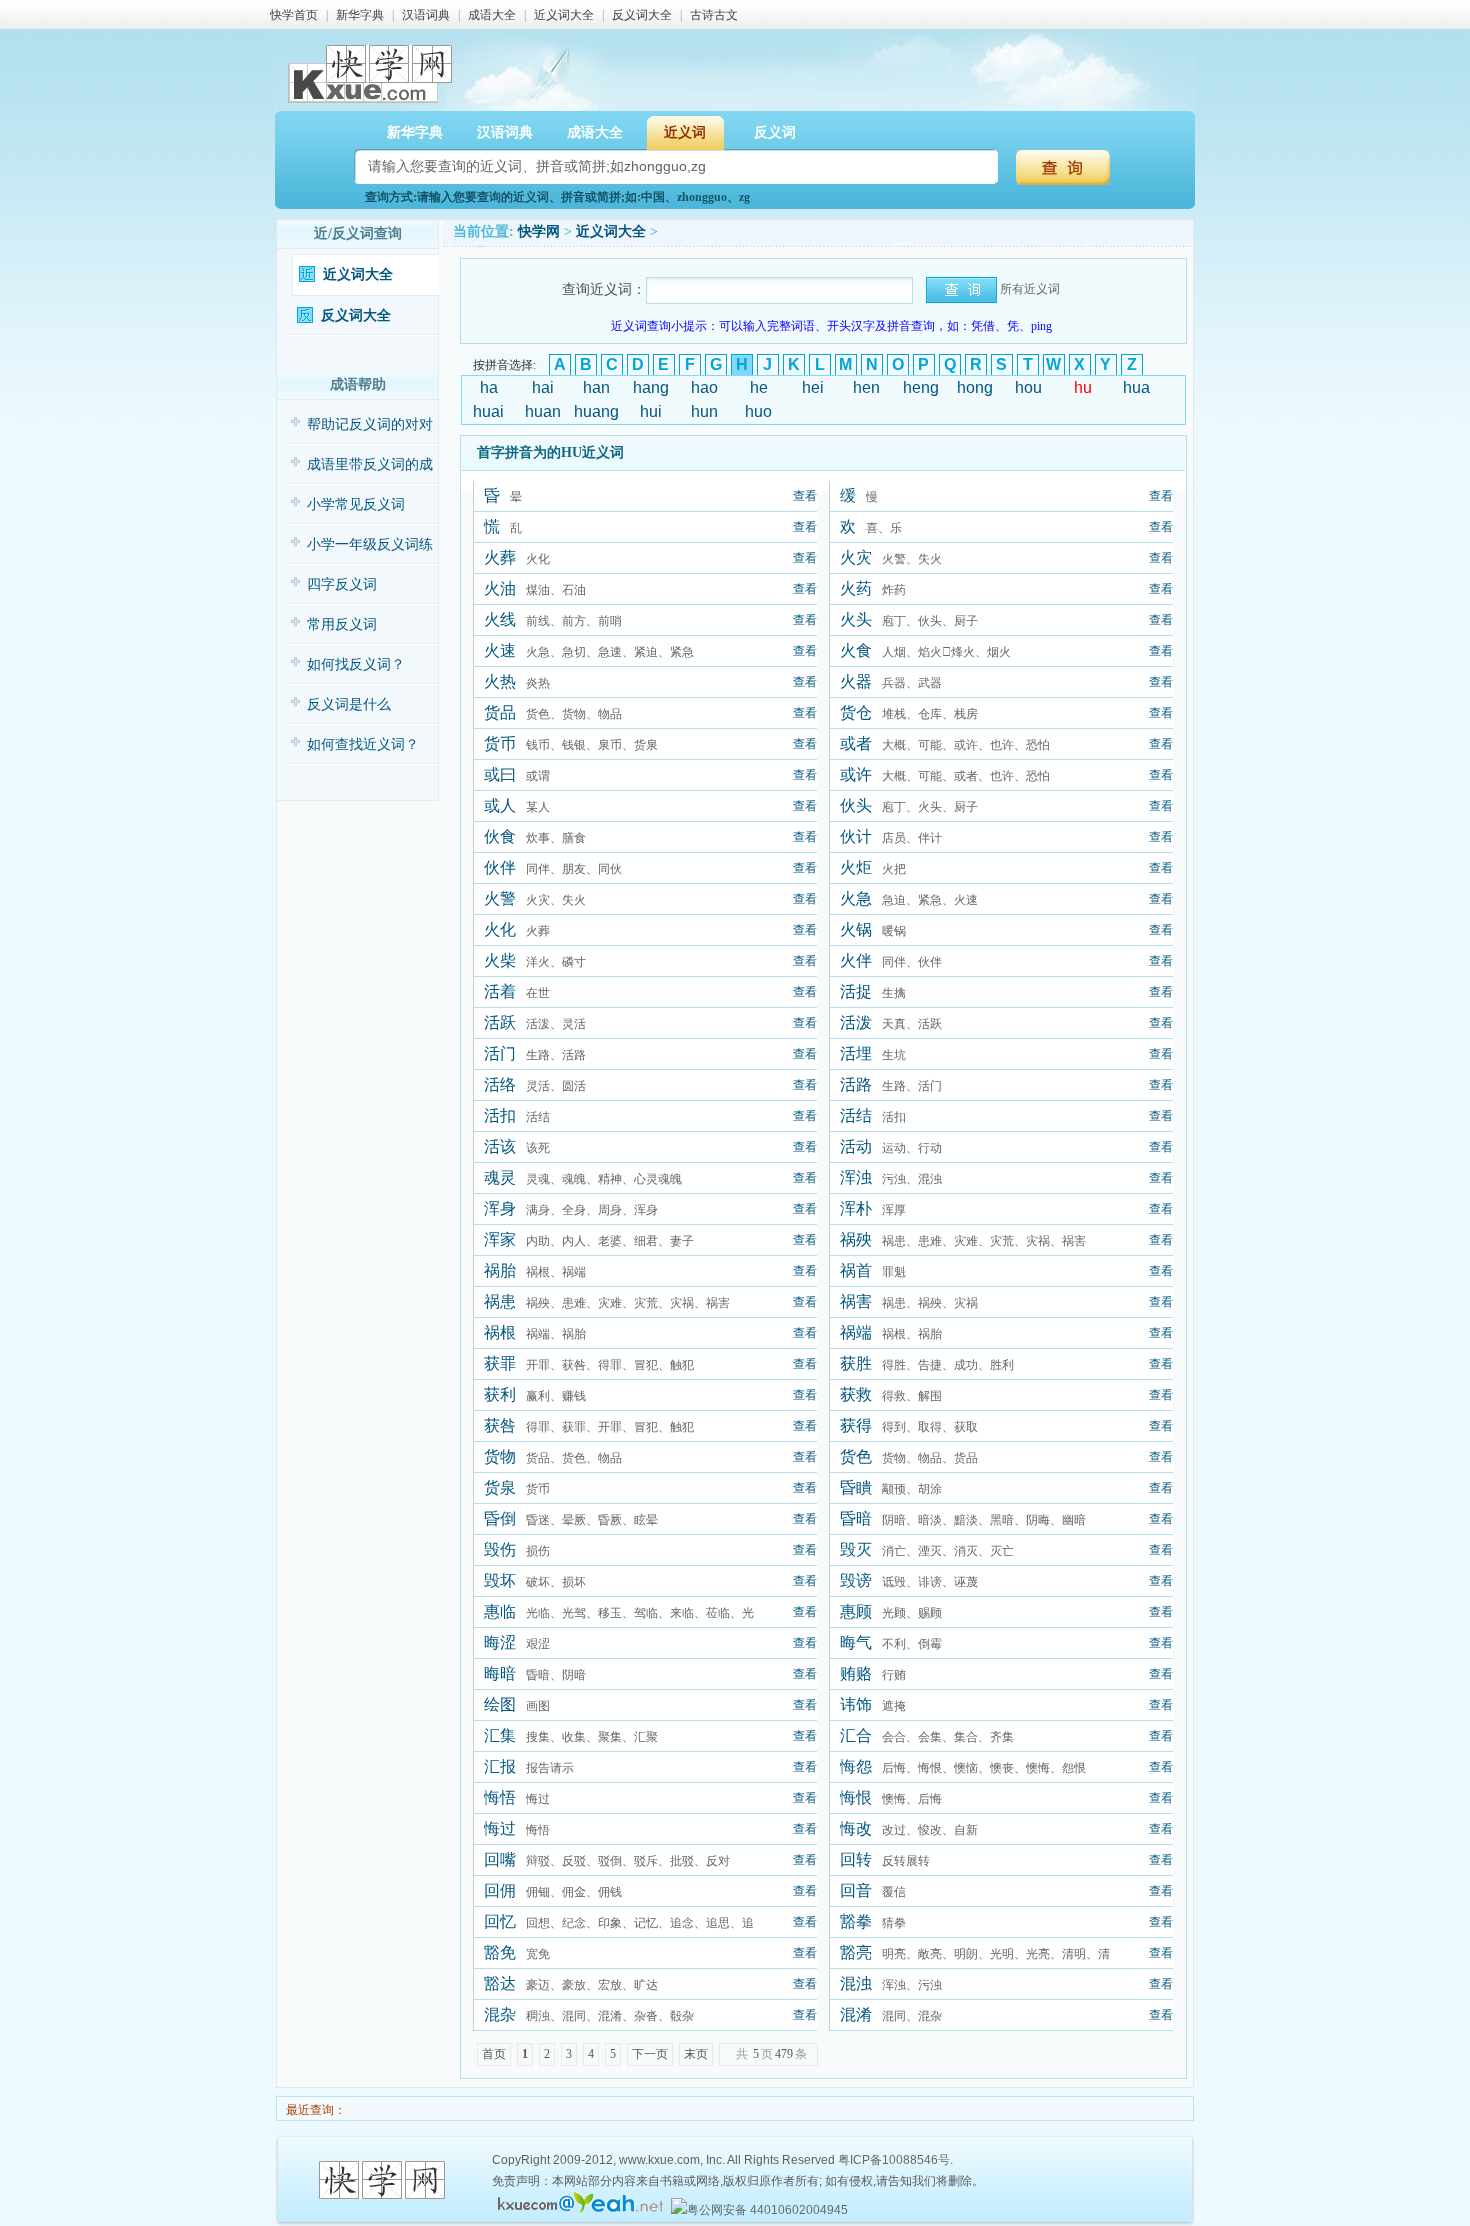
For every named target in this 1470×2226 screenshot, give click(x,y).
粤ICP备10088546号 (894, 2160)
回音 (856, 1890)
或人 (500, 805)
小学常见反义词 (356, 504)
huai (488, 411)
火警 (500, 898)
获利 (500, 1394)
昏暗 (856, 1518)
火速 (500, 650)
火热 (500, 681)
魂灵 (500, 1177)
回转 (856, 1859)
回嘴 (500, 1859)
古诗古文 (714, 15)
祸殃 (856, 1239)
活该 (500, 1146)
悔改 (856, 1828)
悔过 (500, 1828)
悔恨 (856, 1797)
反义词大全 (642, 15)
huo (758, 411)
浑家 (500, 1239)
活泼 (856, 1022)
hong (975, 387)
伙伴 (500, 867)
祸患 (500, 1301)
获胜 (856, 1363)
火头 (856, 619)
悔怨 (856, 1766)
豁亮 (856, 1952)
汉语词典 (426, 15)
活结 (856, 1115)
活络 (500, 1084)
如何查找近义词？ (363, 744)
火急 (856, 898)
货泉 (500, 1487)
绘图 (500, 1704)
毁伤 (500, 1549)
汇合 (856, 1735)
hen (866, 387)
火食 (856, 650)
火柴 (500, 960)
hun (704, 411)
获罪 (500, 1363)
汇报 (500, 1766)
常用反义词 (342, 624)
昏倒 (500, 1518)
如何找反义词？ (356, 664)
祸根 (500, 1332)
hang (651, 387)
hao (704, 387)
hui (651, 411)
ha (489, 387)
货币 (500, 743)
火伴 (856, 960)
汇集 (500, 1735)
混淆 (856, 2014)
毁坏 (500, 1580)
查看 (805, 496)
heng (921, 387)
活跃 (500, 1022)
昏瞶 (856, 1487)
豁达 (500, 1983)
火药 (856, 588)
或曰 (500, 774)
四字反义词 (342, 584)
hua (1136, 387)
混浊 (856, 1983)
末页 (696, 2054)
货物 (500, 1456)
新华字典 (360, 15)
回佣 (500, 1890)
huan (543, 411)
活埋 (856, 1053)
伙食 (500, 836)
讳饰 (856, 1704)
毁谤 (856, 1580)
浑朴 (856, 1208)
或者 (856, 743)
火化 (500, 929)
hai (543, 387)
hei (813, 387)
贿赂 (856, 1673)
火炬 (856, 867)
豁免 (500, 1952)
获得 (856, 1425)
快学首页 (294, 15)
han (596, 387)
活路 (856, 1084)
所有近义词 (1030, 289)
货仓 (856, 712)
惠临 (500, 1611)
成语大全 (492, 15)
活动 (856, 1146)
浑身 (500, 1208)
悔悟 (500, 1797)
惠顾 (856, 1611)
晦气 (856, 1642)
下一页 (650, 2054)
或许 (856, 774)
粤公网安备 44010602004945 (767, 2210)
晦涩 (500, 1642)
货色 (856, 1456)
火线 (500, 619)
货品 (500, 712)
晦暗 (500, 1673)
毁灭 (856, 1549)
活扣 (500, 1115)
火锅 (856, 929)
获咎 (500, 1425)
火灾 (856, 557)
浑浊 (856, 1177)
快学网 (539, 231)
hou (1028, 387)
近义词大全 (564, 15)
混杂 (500, 2014)
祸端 (856, 1332)
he (759, 387)
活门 (500, 1053)
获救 (856, 1394)
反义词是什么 (349, 704)
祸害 (856, 1301)
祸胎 (500, 1270)
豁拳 (856, 1921)
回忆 (500, 1921)
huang (596, 411)
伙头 (856, 805)
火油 (500, 588)
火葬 (500, 557)
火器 (856, 681)
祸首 (856, 1270)
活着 (500, 991)
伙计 (856, 836)
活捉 (856, 991)
